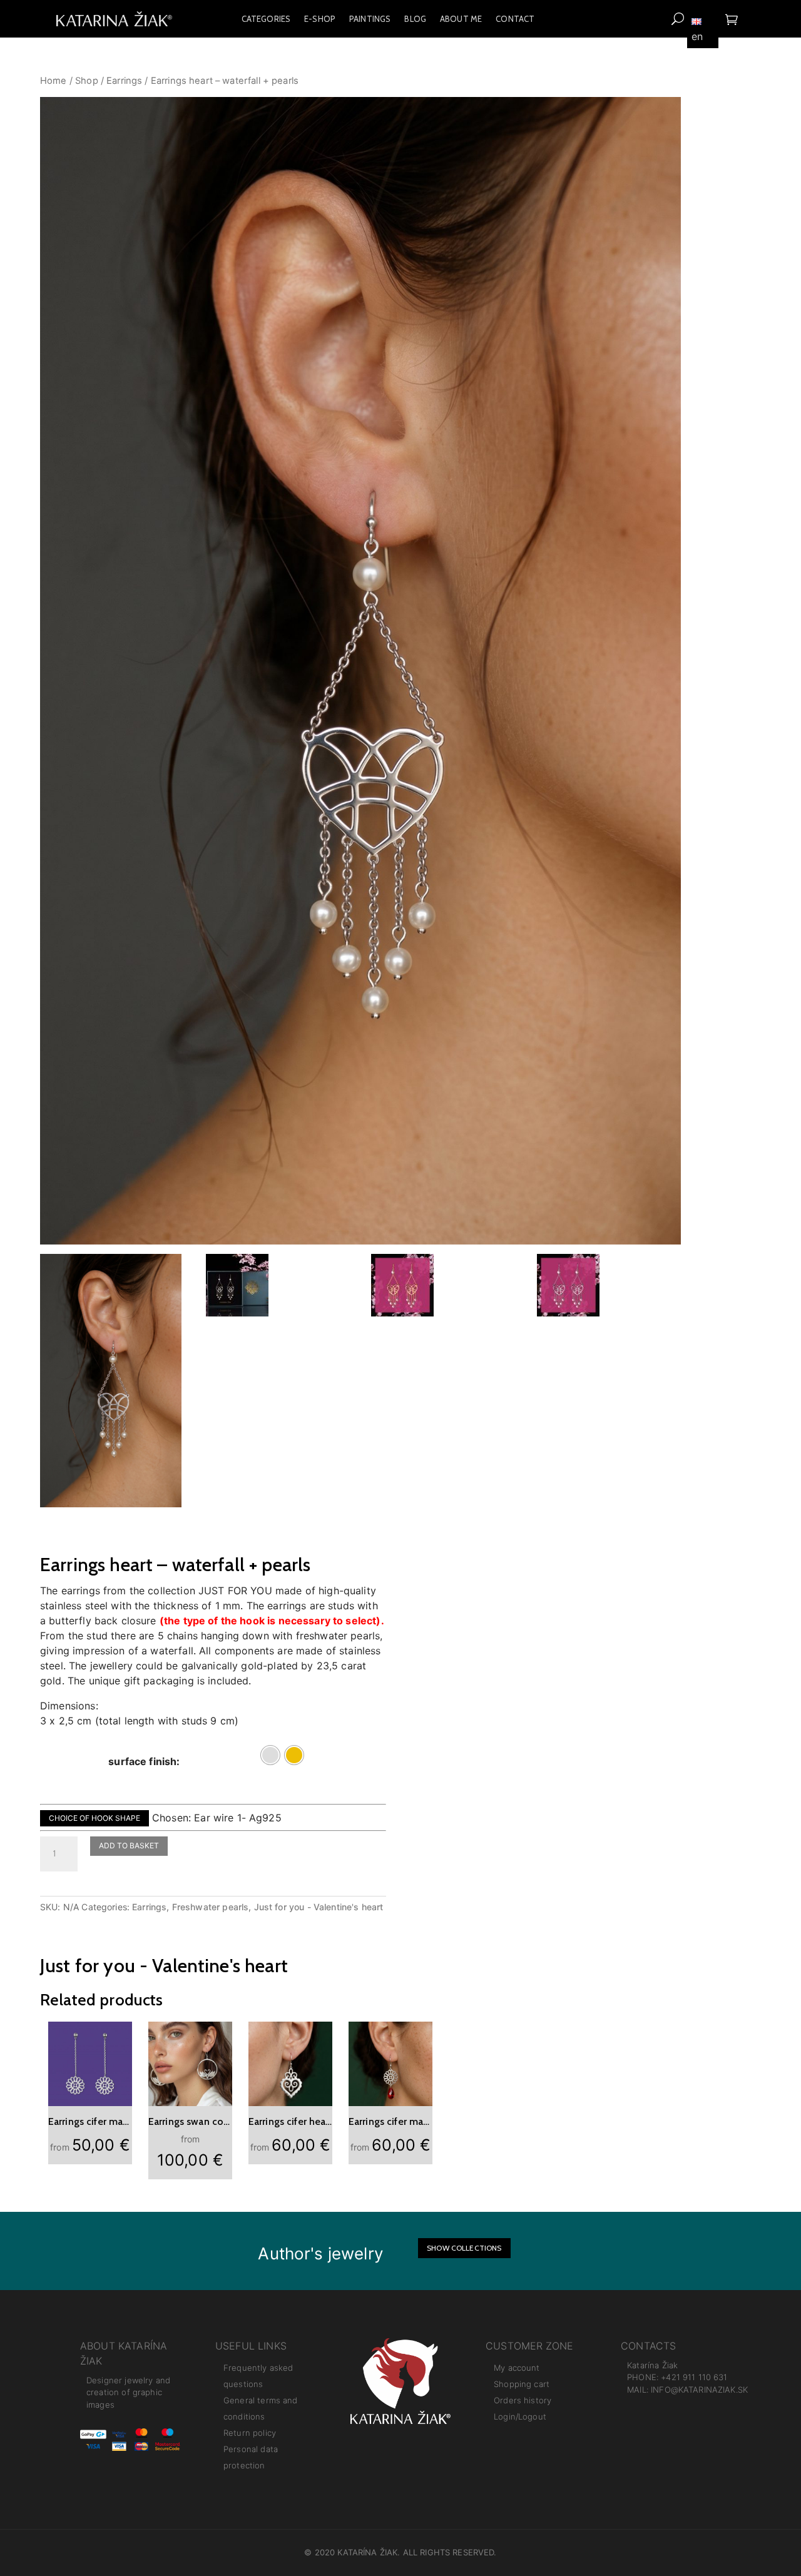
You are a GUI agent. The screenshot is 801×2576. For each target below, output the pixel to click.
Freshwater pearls (211, 1907)
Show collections (464, 2248)
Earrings (124, 81)
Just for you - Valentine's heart (319, 1907)
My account (517, 2368)
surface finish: (144, 1761)
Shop (87, 81)
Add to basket (129, 1845)
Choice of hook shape (94, 1818)
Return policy (250, 2433)
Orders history (523, 2400)
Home (54, 81)
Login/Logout (520, 2416)
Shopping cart (522, 2384)
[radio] (270, 1755)
